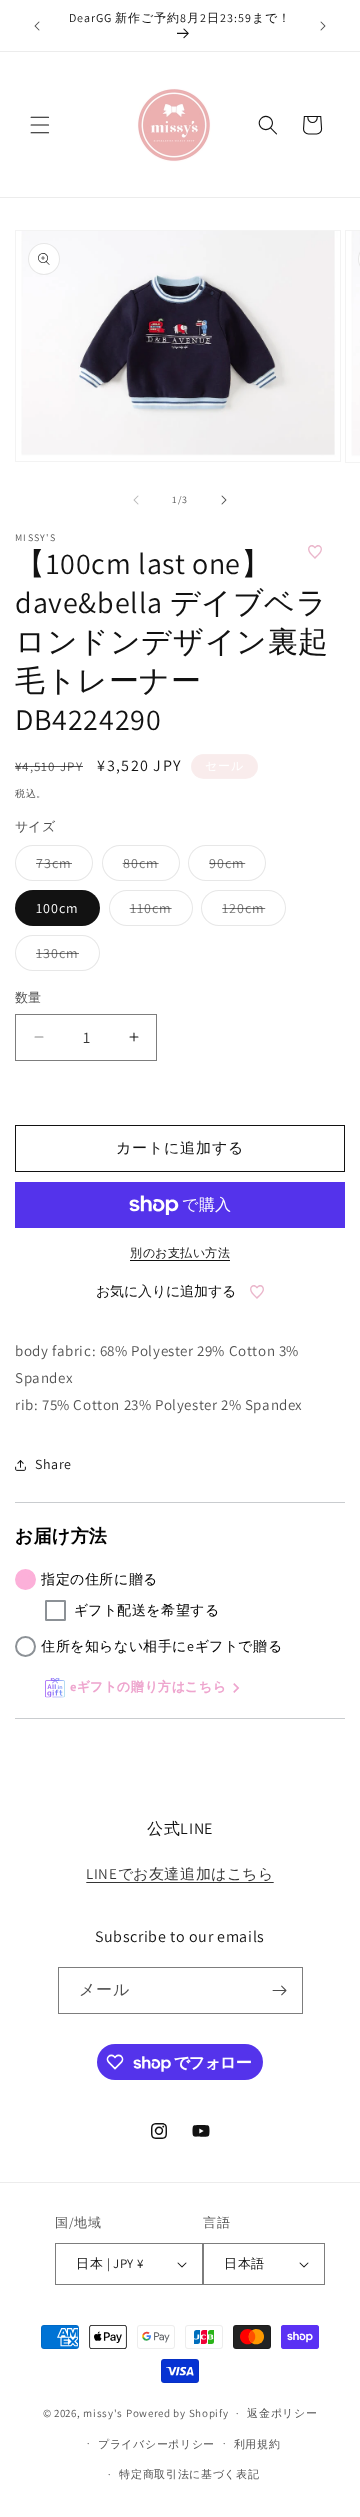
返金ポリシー (282, 2413)
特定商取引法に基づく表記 (189, 2474)
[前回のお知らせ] (37, 26)
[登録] (280, 1990)
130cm (64, 957)
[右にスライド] (224, 500)
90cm (234, 867)
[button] (40, 125)
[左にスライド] (136, 500)
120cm (250, 912)
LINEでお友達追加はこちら (179, 1873)
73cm (61, 867)
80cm (148, 867)
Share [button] (53, 1464)
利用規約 (257, 2444)
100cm (57, 908)
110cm (158, 912)
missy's (104, 2413)
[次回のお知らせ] (323, 26)
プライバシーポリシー (156, 2444)
